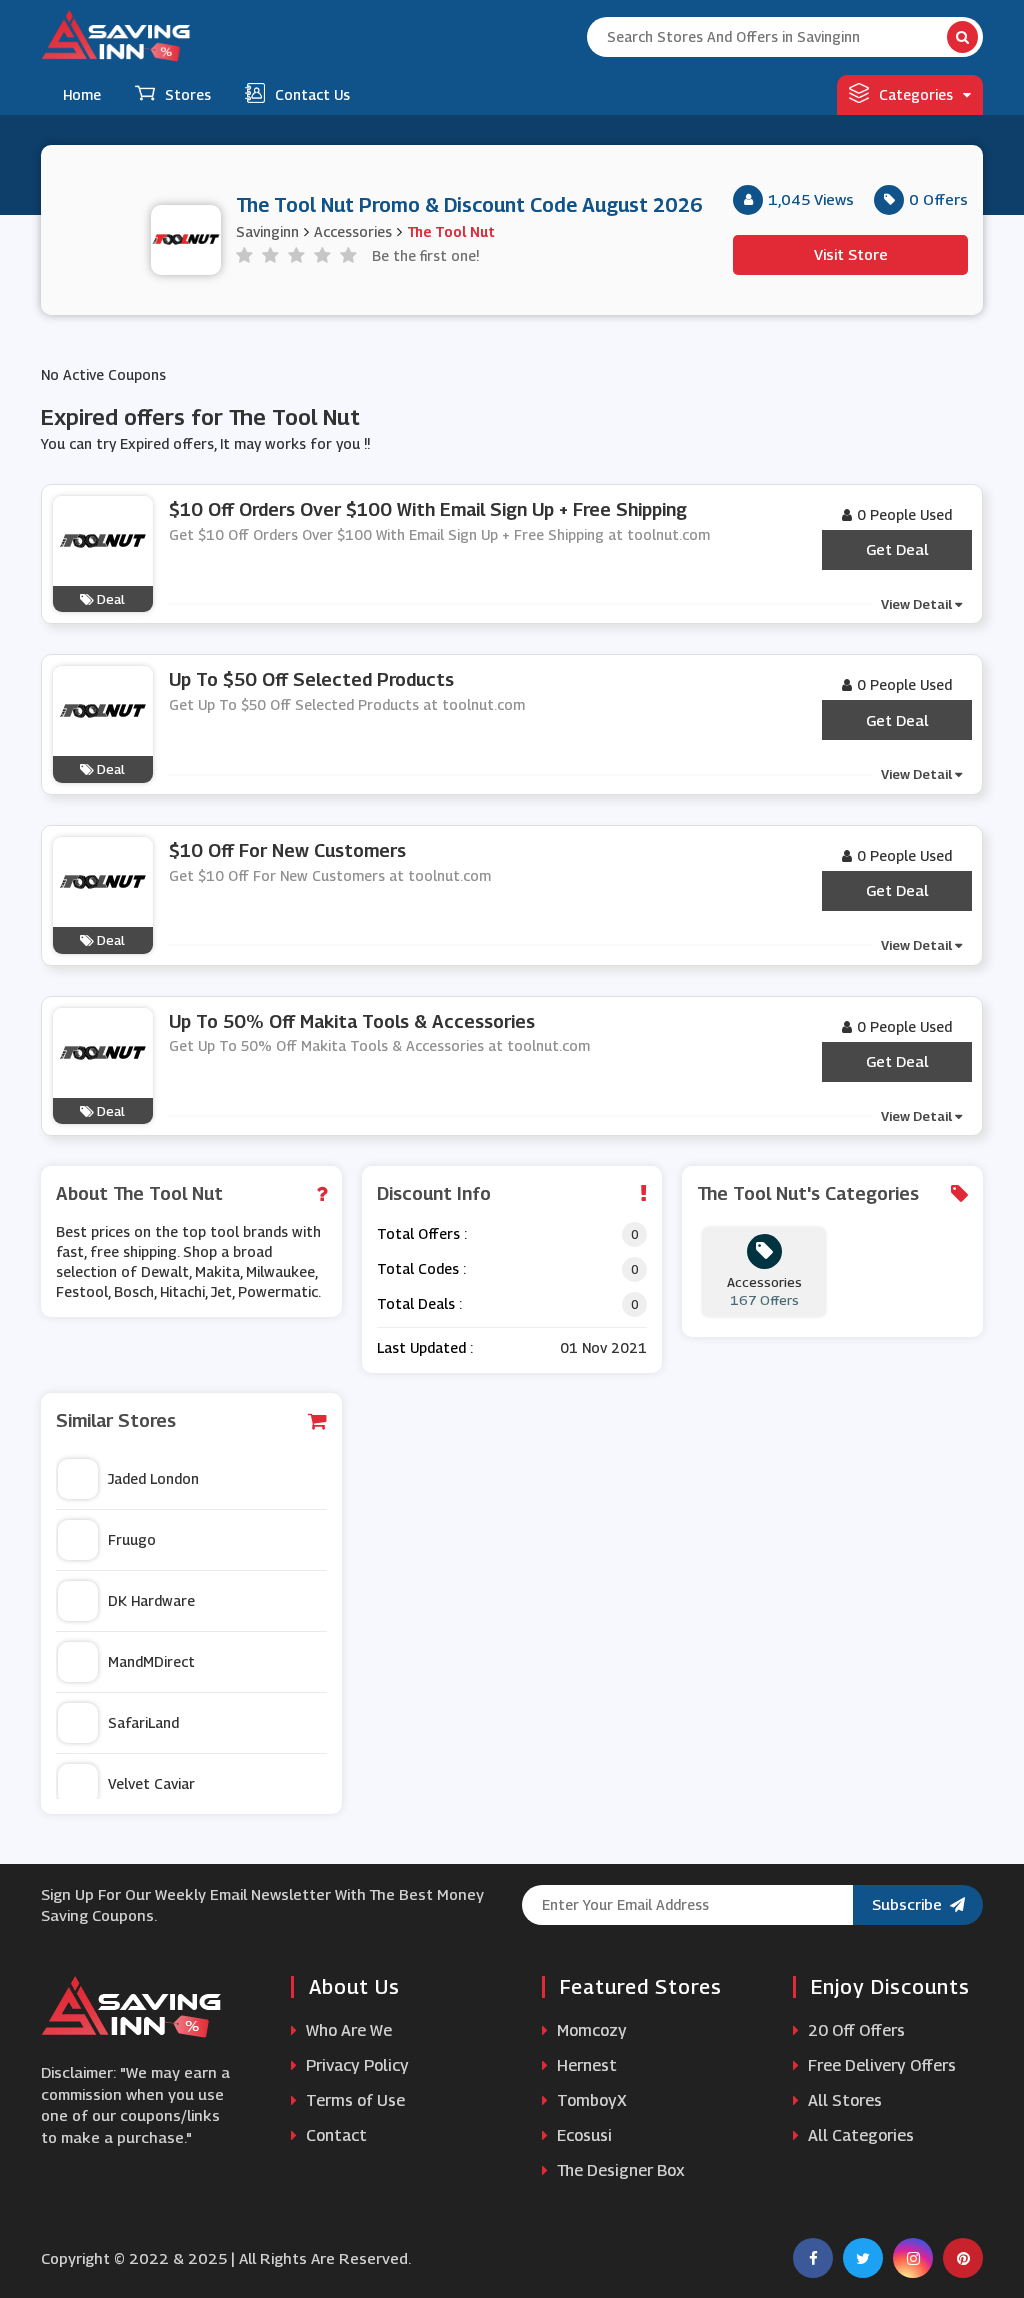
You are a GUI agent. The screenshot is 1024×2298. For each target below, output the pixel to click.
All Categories (859, 2135)
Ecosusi (582, 2135)
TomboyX (590, 2100)
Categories (916, 94)
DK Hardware (151, 1600)
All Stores (843, 2100)
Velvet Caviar (151, 1783)
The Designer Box (619, 2170)
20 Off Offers (854, 2030)
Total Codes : (421, 1268)
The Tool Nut (451, 231)
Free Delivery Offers (880, 2065)
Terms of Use (353, 2100)
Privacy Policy (355, 2065)
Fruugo (132, 1539)
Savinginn (267, 231)
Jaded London (153, 1478)
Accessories (353, 231)
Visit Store (851, 254)
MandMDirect (151, 1661)
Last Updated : (425, 1347)
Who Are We (347, 2030)
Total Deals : (419, 1303)
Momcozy (590, 2030)
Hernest (585, 2065)
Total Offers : (422, 1233)
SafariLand (143, 1722)
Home (82, 94)
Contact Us (312, 94)
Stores (188, 94)
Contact (334, 2135)
